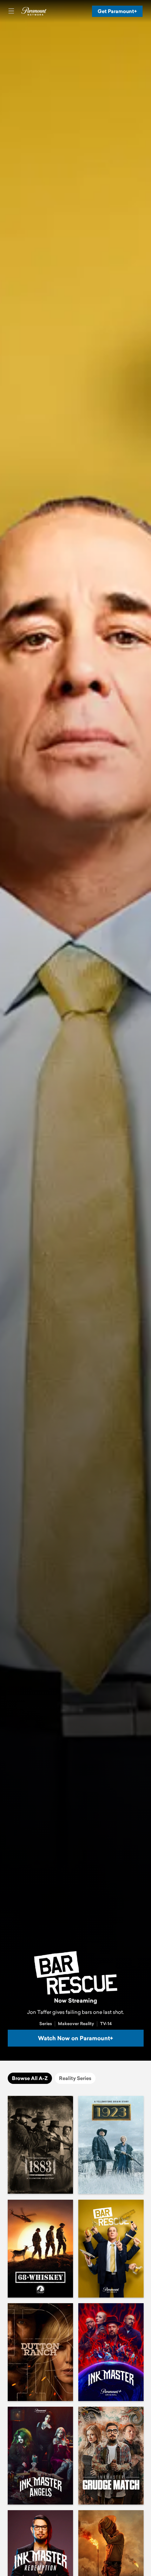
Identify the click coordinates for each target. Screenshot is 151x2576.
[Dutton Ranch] (40, 2352)
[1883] (40, 2145)
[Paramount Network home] (34, 11)
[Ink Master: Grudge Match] (111, 2456)
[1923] (111, 2145)
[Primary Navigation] (11, 11)
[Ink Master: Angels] (40, 2456)
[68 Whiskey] (40, 2249)
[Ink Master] (111, 2352)
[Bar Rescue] (111, 2249)
